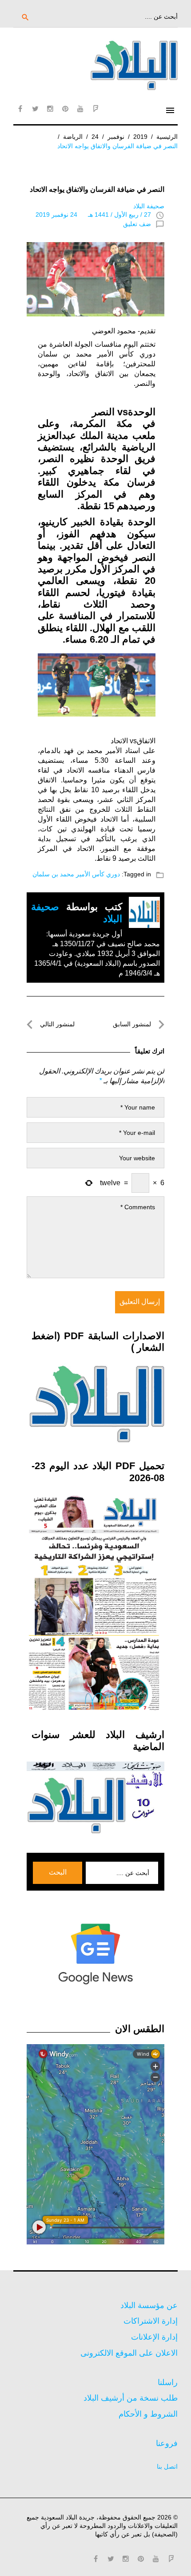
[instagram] (50, 109)
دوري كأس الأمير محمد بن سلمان (76, 874)
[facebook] (20, 109)
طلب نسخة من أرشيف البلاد (131, 2398)
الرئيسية (167, 137)
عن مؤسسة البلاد (149, 2305)
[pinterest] (65, 109)
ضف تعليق (137, 224)
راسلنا (168, 2382)
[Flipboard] (95, 109)
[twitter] (35, 109)
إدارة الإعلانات (154, 2337)
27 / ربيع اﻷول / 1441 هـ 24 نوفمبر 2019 (93, 215)
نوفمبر (116, 137)
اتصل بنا (167, 2467)
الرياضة (73, 137)
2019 (140, 137)
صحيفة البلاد (149, 206)
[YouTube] (80, 109)
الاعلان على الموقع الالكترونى (129, 2353)
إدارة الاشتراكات (151, 2321)
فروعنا (167, 2443)
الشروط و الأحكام (148, 2414)
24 (95, 137)
